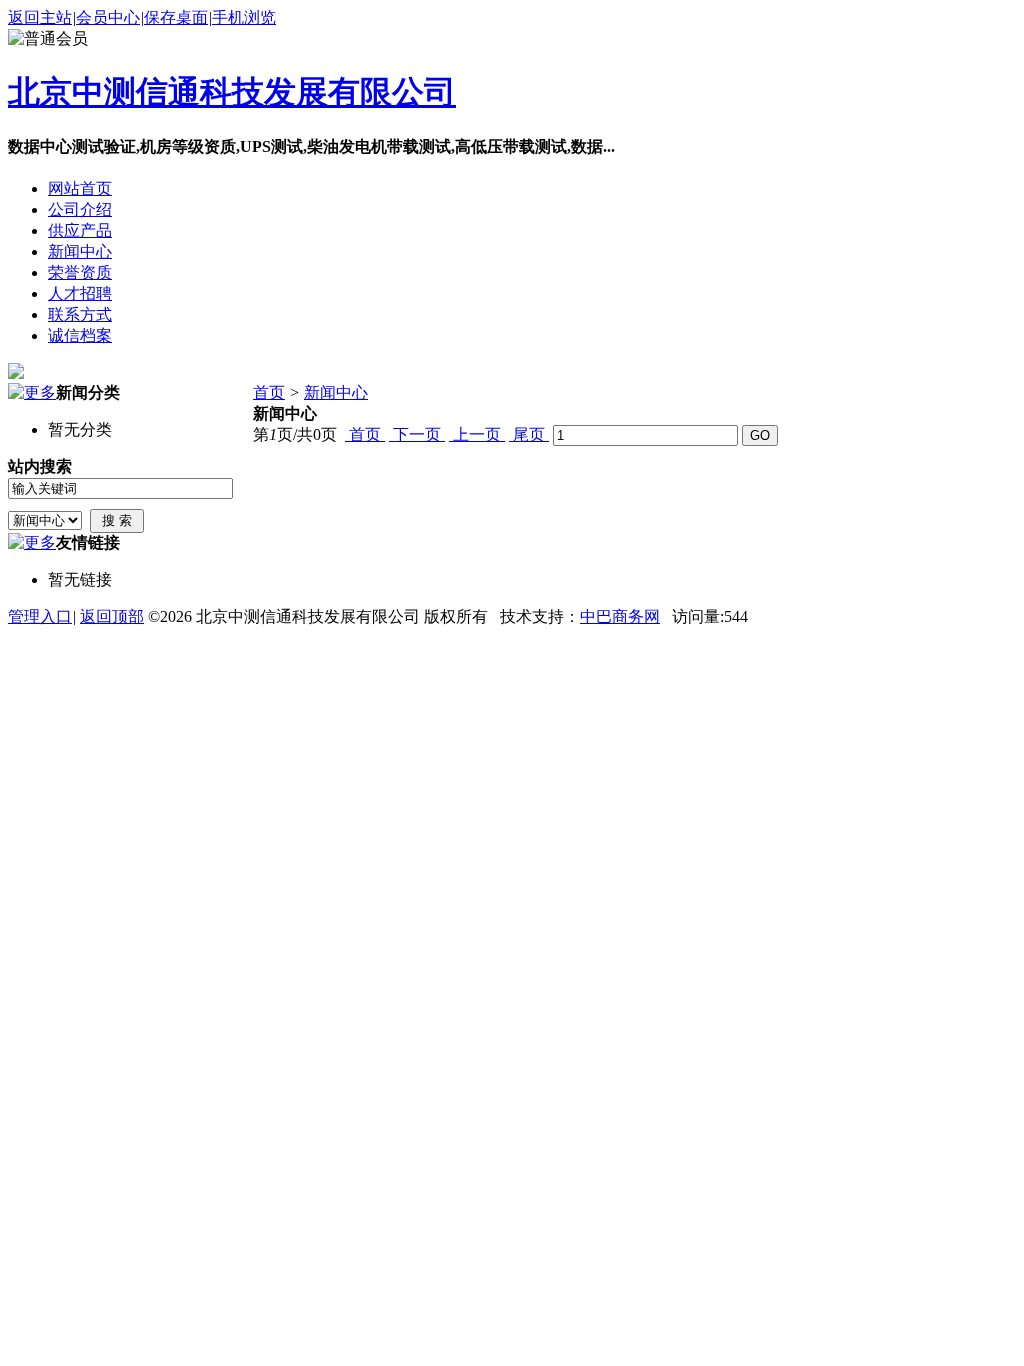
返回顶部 (112, 616)
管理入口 (40, 616)
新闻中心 (336, 392)
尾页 (529, 434)
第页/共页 (295, 434)
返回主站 (40, 17)
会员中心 (108, 17)
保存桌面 (176, 17)
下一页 (417, 434)
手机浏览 (244, 17)
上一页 (477, 434)
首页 (269, 392)
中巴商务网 (620, 616)
